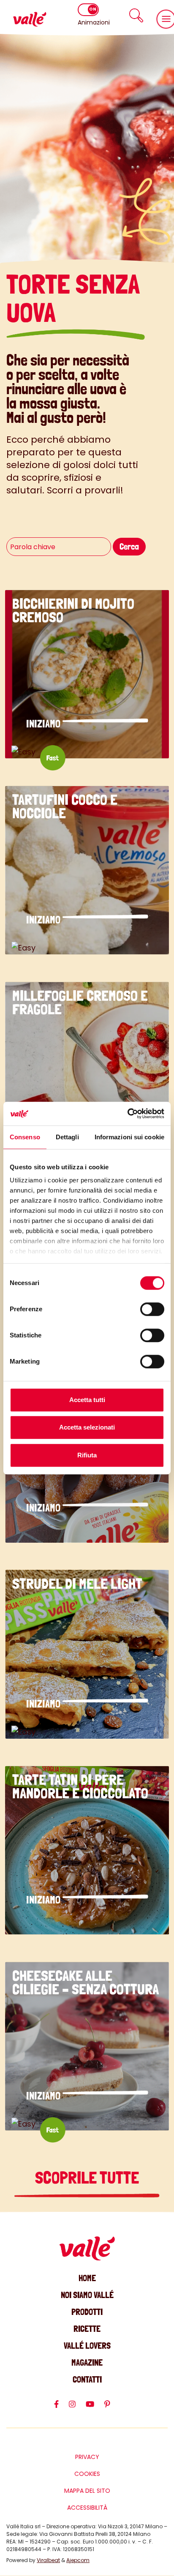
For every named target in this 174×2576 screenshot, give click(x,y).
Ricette (87, 2329)
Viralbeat (48, 2560)
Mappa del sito (87, 2491)
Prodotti (87, 2312)
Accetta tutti (87, 1400)
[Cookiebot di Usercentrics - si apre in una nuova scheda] (127, 1114)
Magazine (87, 2362)
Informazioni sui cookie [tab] (129, 1137)
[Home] (30, 19)
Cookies (87, 2474)
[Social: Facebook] (61, 2408)
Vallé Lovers (87, 2346)
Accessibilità (87, 2508)
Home (87, 2278)
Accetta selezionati (87, 1427)
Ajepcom (78, 2560)
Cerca (129, 546)
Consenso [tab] (25, 1137)
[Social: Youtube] (95, 2408)
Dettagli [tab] (67, 1137)
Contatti (87, 2379)
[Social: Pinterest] (112, 2408)
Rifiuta (87, 1455)
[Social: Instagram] (77, 2408)
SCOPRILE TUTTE (87, 2178)
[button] (136, 15)
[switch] (152, 1309)
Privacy (87, 2457)
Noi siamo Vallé (87, 2295)
